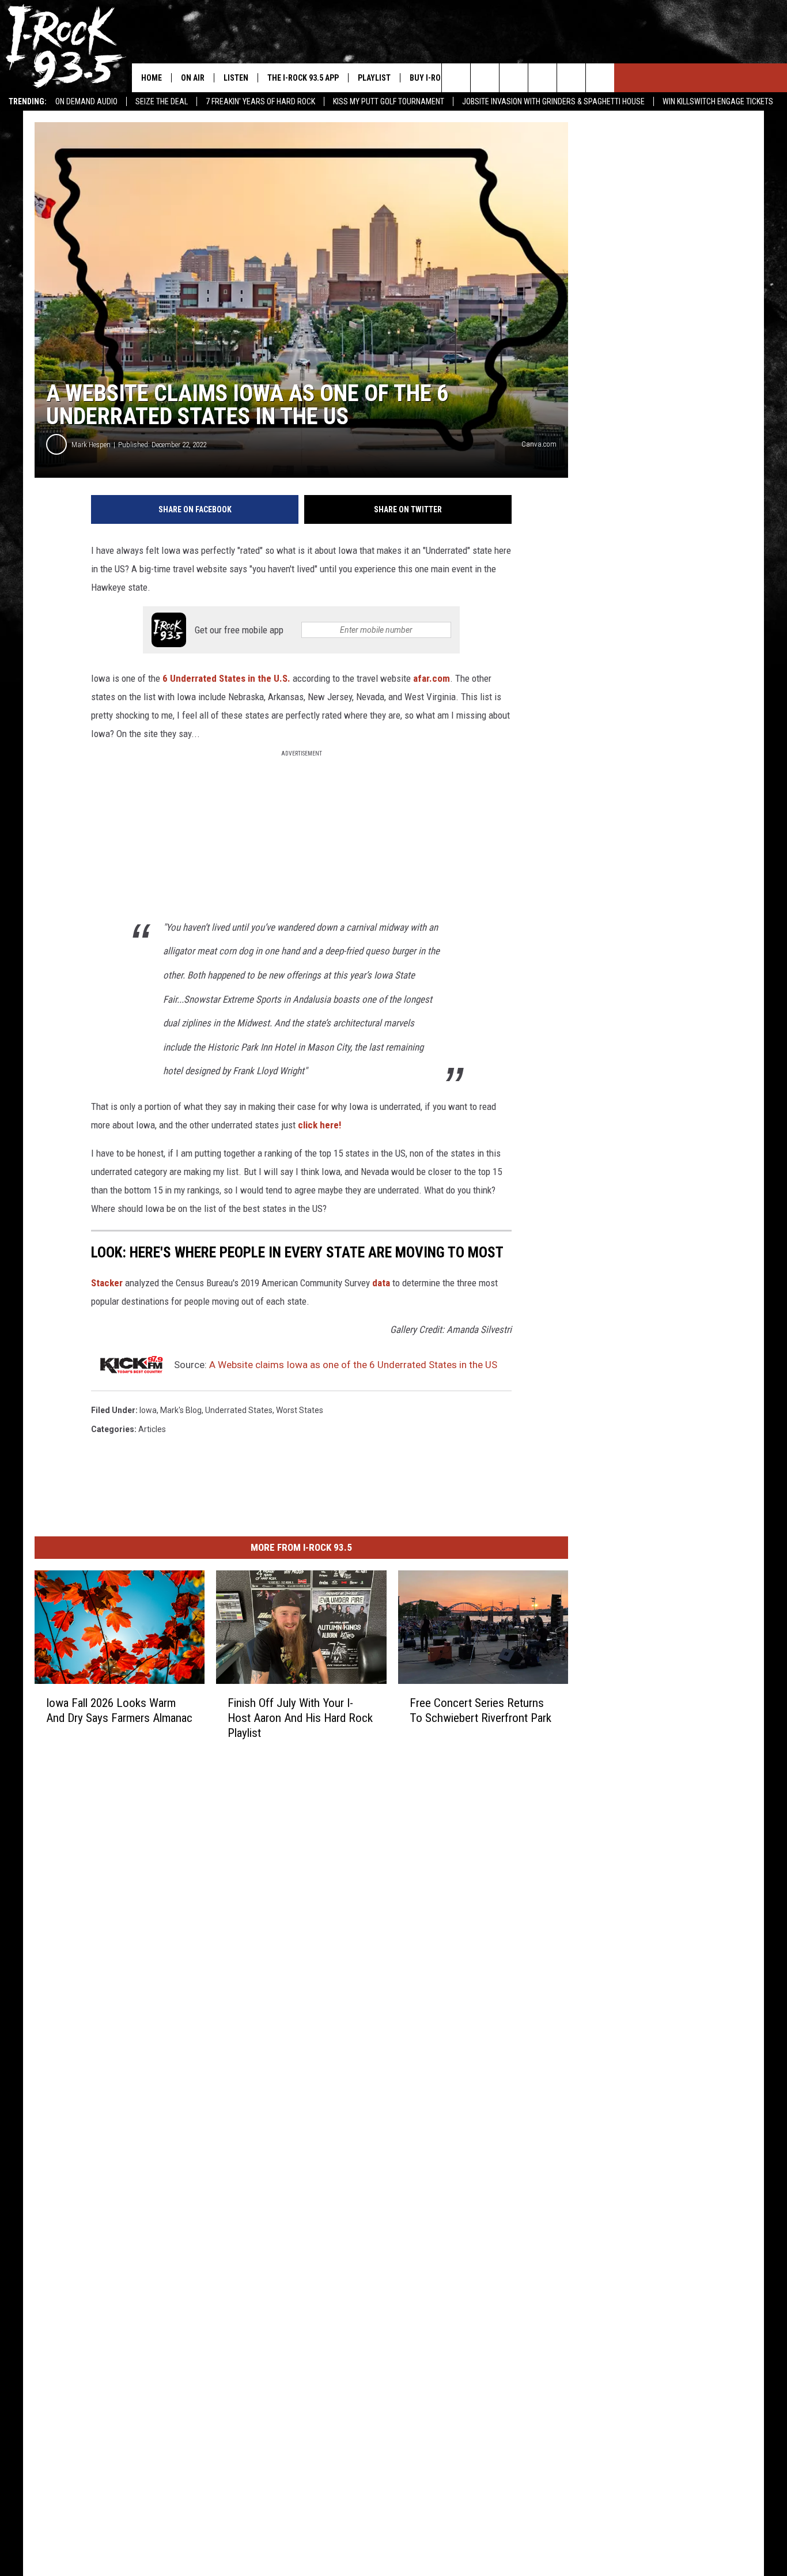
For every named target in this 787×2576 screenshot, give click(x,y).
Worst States (300, 1410)
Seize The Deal (162, 101)
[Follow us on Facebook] (514, 78)
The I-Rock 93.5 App (303, 78)
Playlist (374, 78)
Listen (236, 78)
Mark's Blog (181, 1410)
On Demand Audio (86, 101)
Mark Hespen (91, 445)
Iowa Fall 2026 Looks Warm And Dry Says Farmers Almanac (119, 1710)
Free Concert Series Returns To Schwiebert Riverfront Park (480, 1710)
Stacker (107, 1283)
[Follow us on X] (571, 78)
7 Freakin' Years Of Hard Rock (260, 101)
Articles (152, 1429)
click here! (319, 1125)
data (380, 1283)
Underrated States (239, 1410)
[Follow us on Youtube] (600, 78)
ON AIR (193, 78)
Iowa (148, 1410)
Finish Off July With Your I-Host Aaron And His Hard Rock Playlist (300, 1718)
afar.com (432, 678)
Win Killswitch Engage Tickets (718, 101)
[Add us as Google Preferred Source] (485, 78)
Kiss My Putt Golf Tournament (389, 101)
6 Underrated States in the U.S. (226, 678)
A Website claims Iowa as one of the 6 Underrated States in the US (353, 1365)
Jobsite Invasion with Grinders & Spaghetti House (553, 101)
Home (152, 78)
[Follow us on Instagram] (542, 78)
